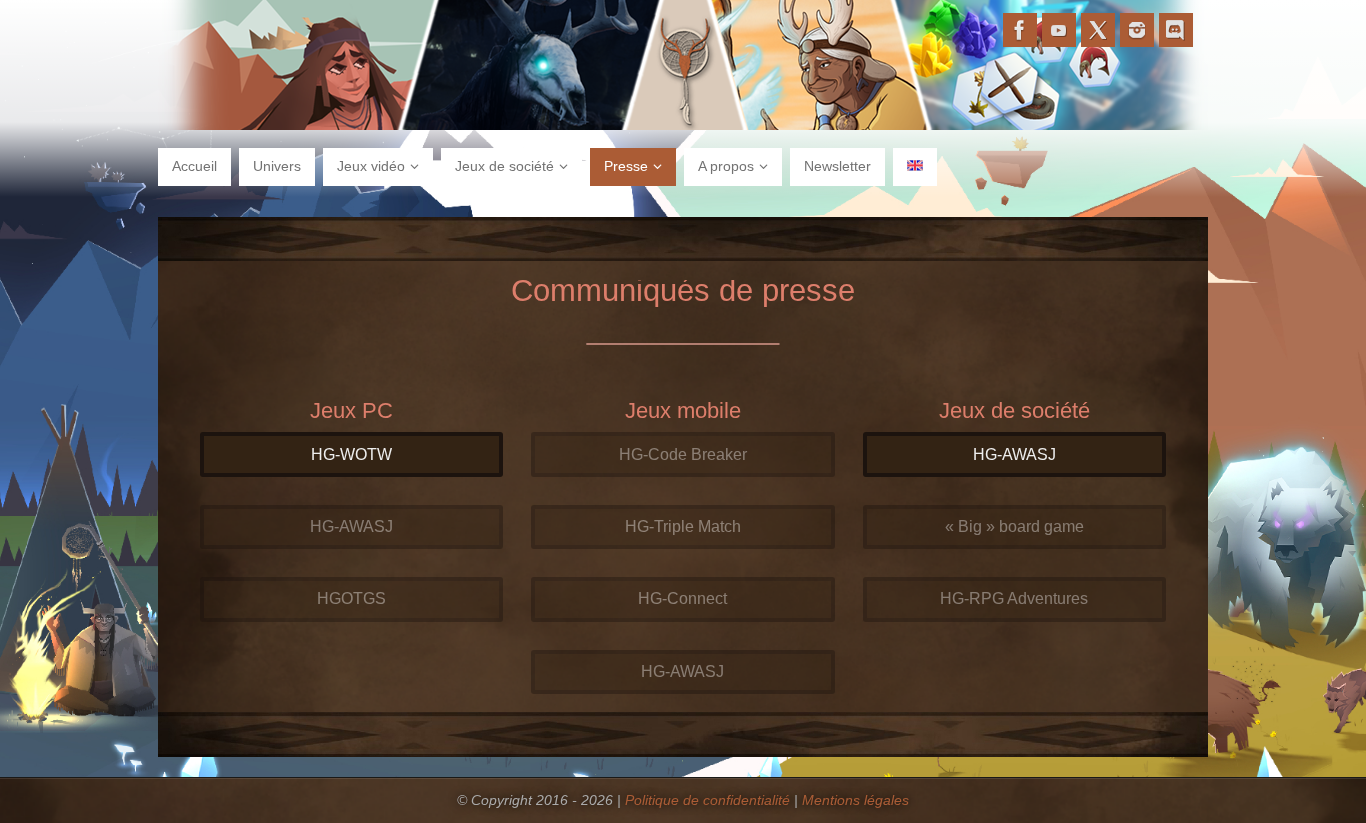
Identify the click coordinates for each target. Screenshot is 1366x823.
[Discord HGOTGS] (1176, 30)
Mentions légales (855, 800)
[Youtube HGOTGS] (1059, 30)
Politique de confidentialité (707, 800)
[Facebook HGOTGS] (1020, 30)
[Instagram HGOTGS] (1137, 30)
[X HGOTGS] (1098, 30)
